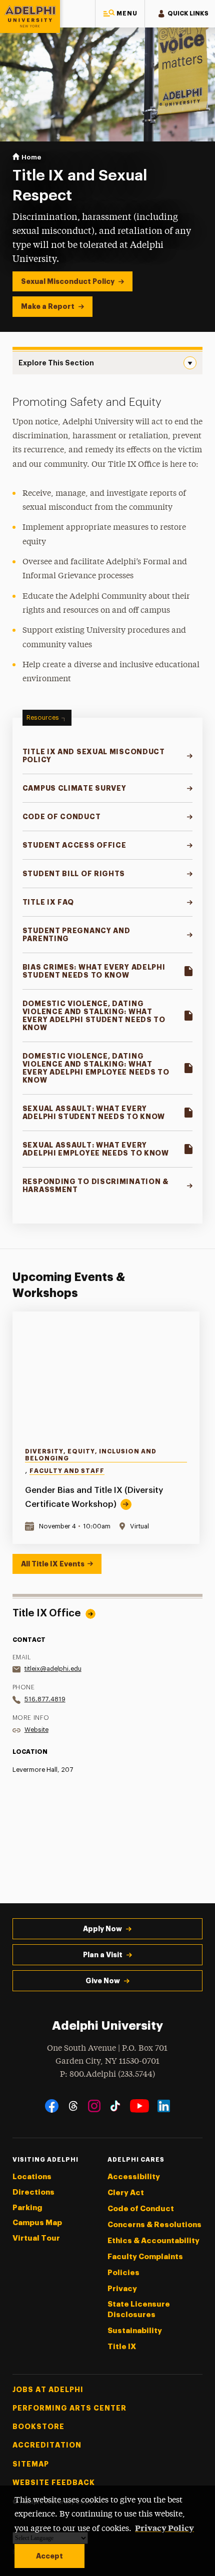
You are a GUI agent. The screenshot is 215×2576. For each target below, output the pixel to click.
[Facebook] (52, 2106)
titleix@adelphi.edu (53, 1669)
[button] (120, 14)
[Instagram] (94, 2106)
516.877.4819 (45, 1699)
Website (36, 1730)
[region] (108, 1428)
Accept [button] (49, 2556)
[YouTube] (139, 2106)
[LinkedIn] (164, 2106)
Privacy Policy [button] (164, 2528)
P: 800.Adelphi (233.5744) (107, 2074)
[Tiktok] (115, 2106)
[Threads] (73, 2106)
